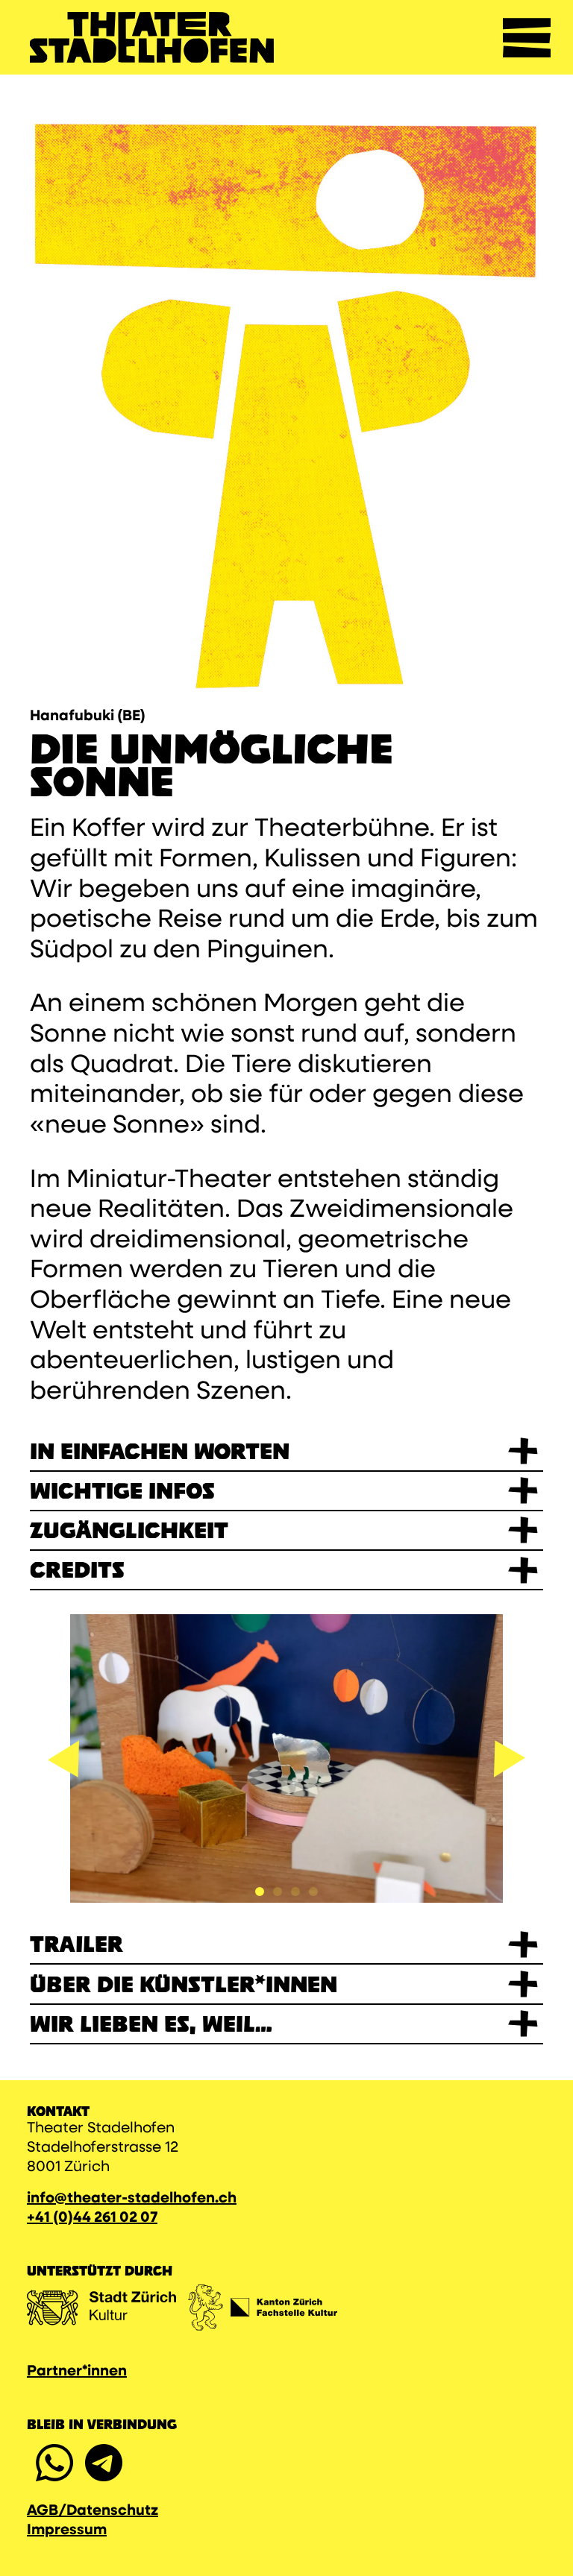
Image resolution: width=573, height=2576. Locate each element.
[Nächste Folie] (510, 1759)
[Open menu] (527, 37)
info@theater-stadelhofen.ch (132, 2199)
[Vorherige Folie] (63, 1759)
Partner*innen (77, 2372)
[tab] (260, 1892)
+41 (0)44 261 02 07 (92, 2218)
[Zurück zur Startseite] (152, 37)
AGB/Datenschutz (93, 2511)
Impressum (67, 2531)
